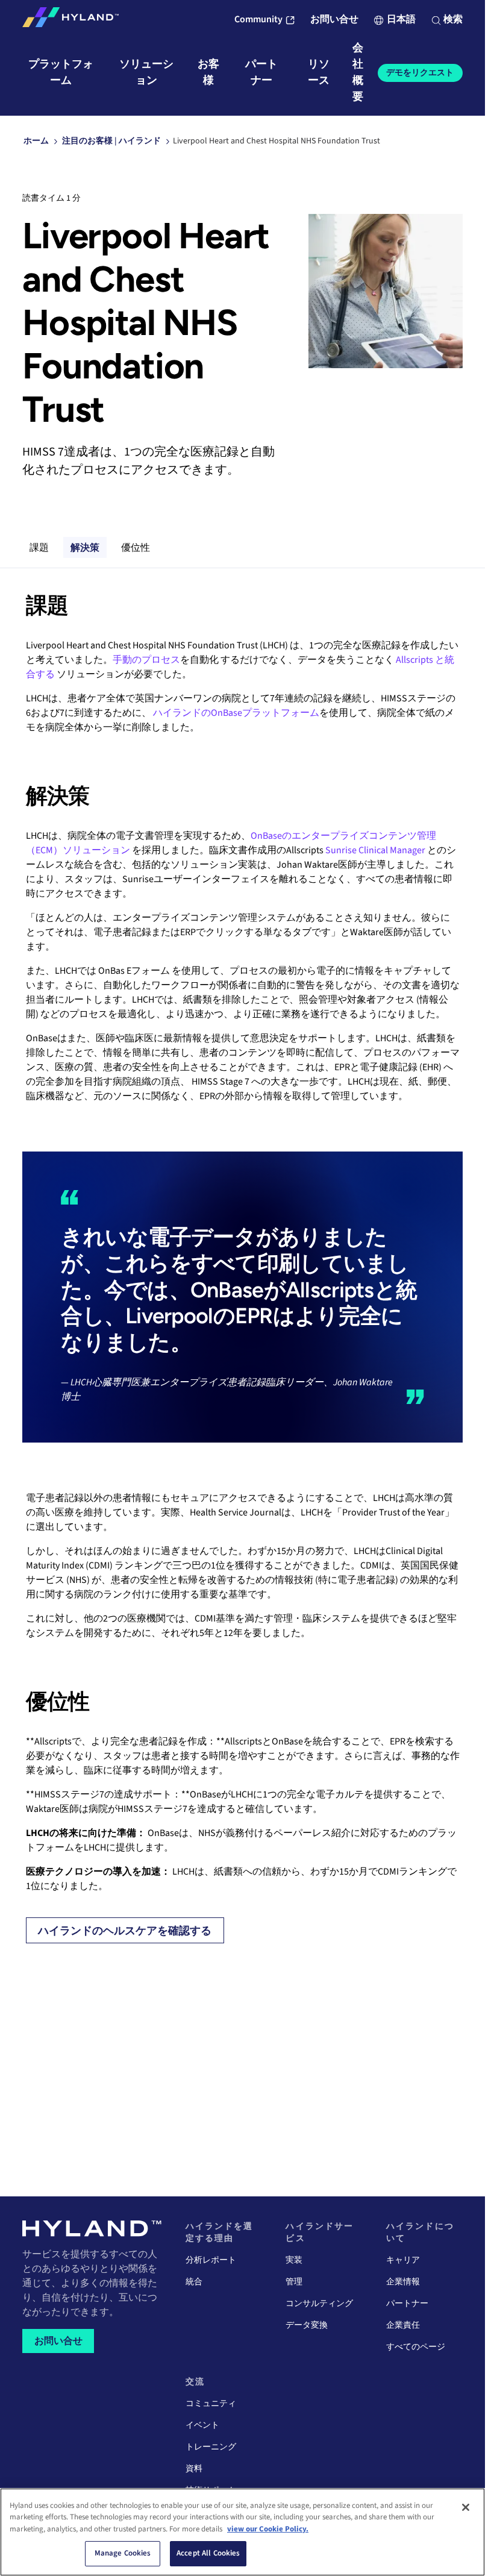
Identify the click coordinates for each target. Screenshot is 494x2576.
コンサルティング (319, 2304)
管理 (294, 2282)
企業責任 (403, 2325)
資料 (194, 2469)
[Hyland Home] (70, 20)
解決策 (85, 548)
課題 (39, 548)
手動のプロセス (146, 660)
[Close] (466, 2507)
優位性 (136, 548)
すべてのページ (416, 2347)
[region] (242, 2532)
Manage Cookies (123, 2553)
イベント (202, 2425)
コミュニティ (211, 2404)
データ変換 (307, 2325)
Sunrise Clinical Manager (375, 850)
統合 (194, 2282)
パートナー (407, 2304)
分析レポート (211, 2260)
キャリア (403, 2260)
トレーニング (211, 2447)
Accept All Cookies (208, 2553)
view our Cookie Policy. (268, 2529)
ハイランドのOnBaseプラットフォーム (236, 713)
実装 (294, 2260)
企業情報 (403, 2282)
